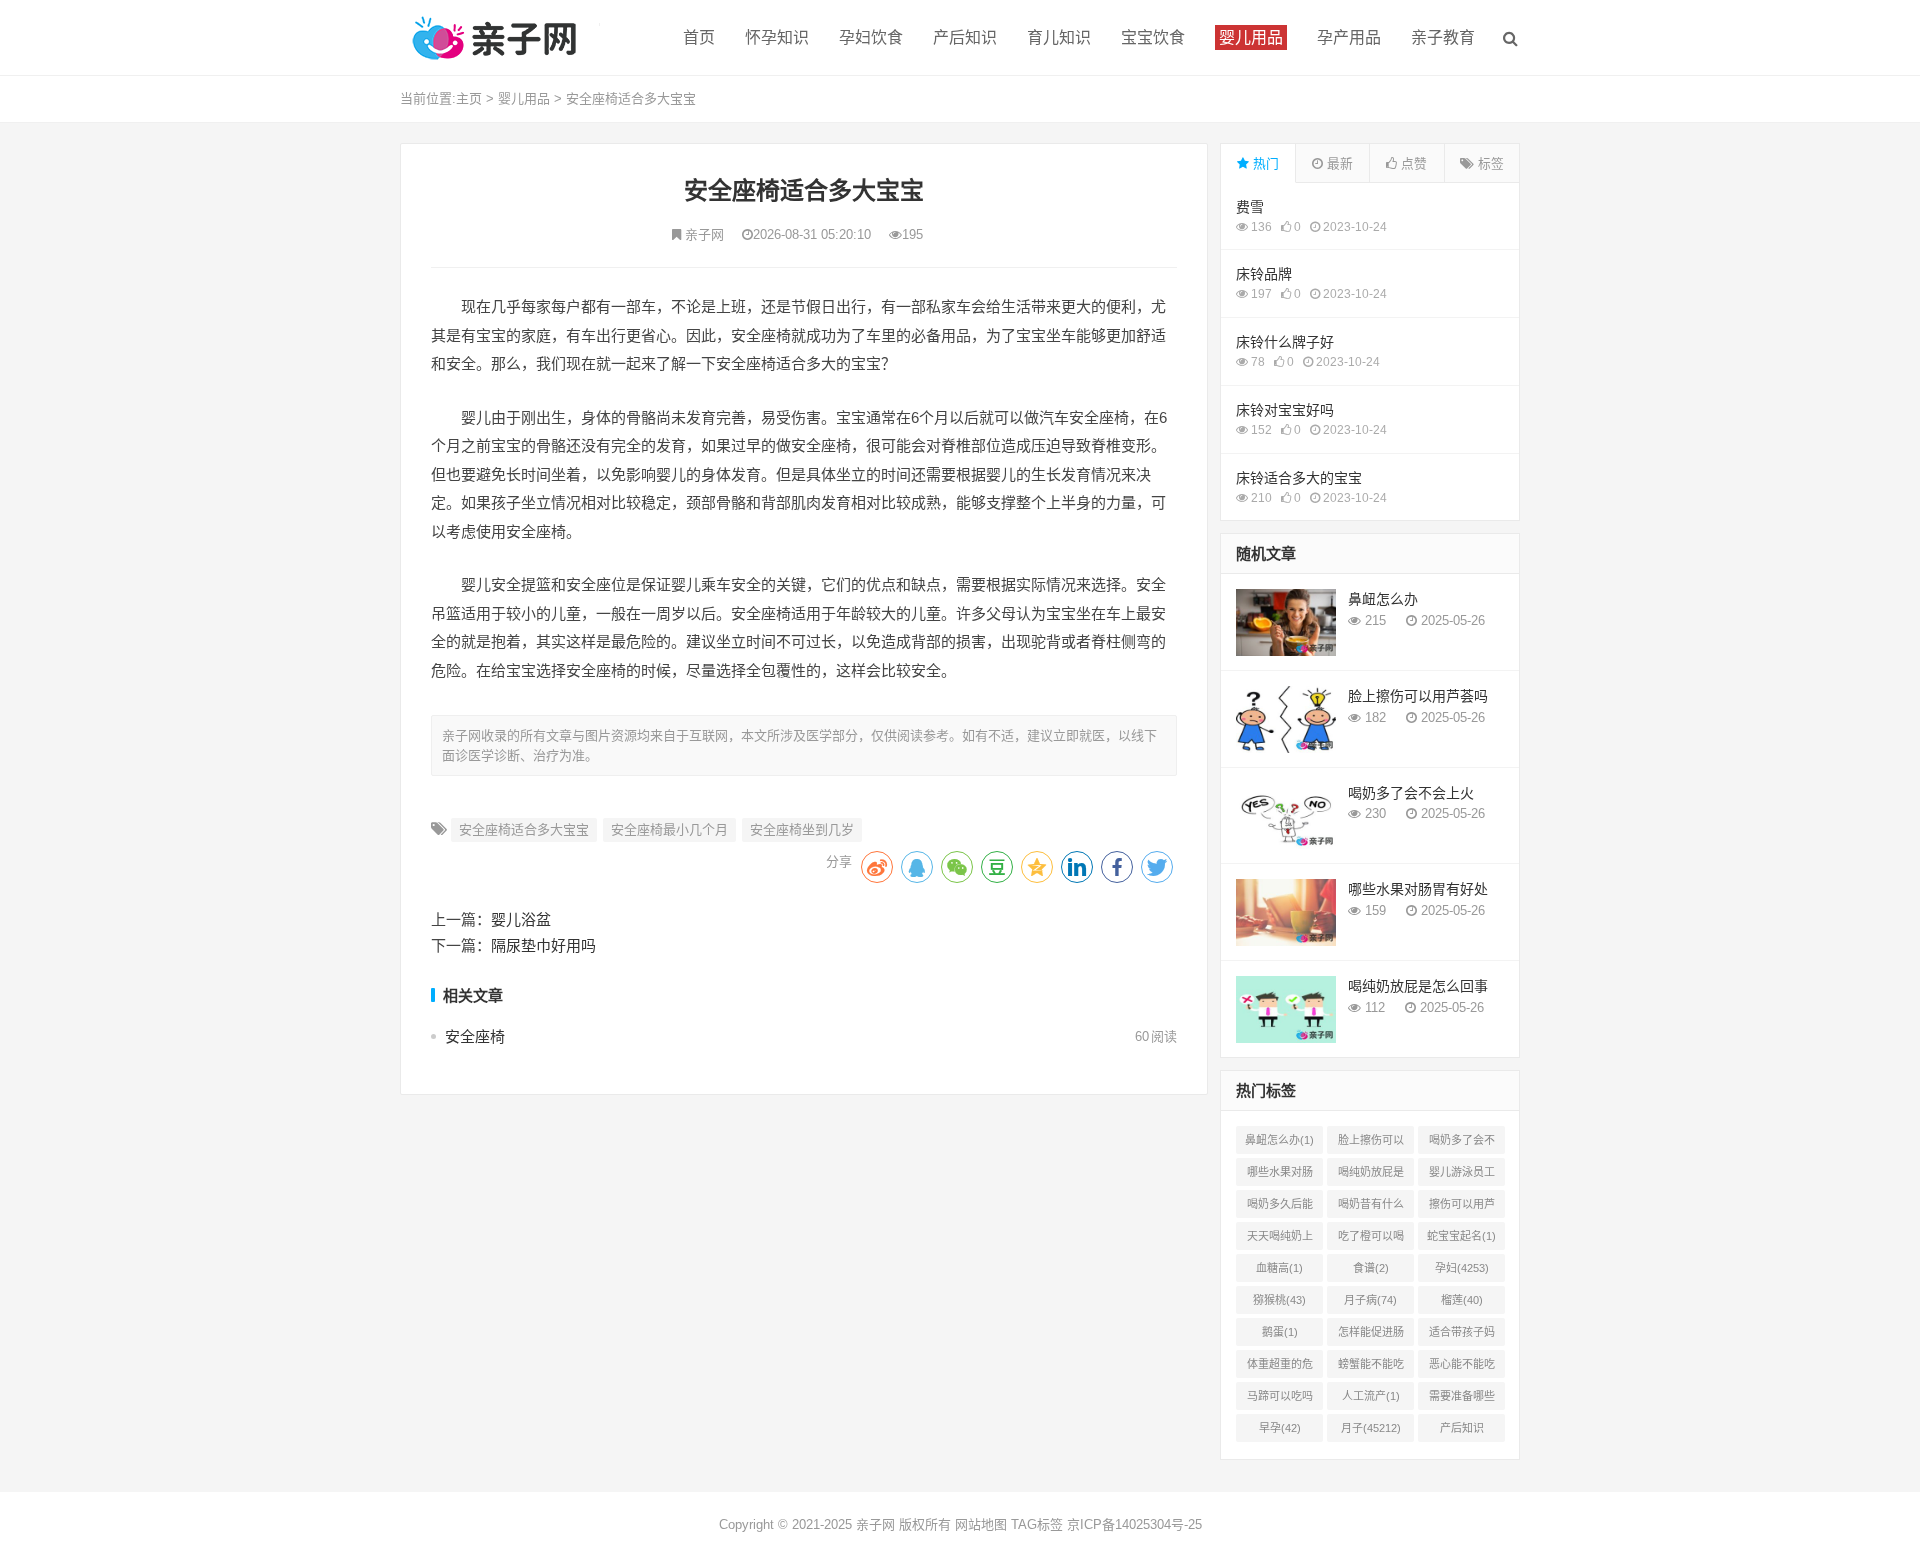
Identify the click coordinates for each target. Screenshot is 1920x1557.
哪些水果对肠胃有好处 (1418, 889)
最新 (1338, 163)
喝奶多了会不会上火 (1411, 793)
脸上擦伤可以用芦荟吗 (1418, 696)
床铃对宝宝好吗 (1285, 410)
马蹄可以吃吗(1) (1280, 1400)
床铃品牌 (1264, 274)
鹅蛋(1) (1280, 1332)
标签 (1489, 163)
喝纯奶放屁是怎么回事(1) (1371, 1176)
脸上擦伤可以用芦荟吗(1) (1371, 1144)
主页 (469, 98)
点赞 (1412, 163)
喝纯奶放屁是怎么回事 (1418, 986)
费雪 (1250, 207)
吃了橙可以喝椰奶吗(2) (1371, 1240)
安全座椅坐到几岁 (802, 829)
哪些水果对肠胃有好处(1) (1280, 1176)
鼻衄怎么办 (1383, 599)
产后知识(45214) (1462, 1432)
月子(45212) (1371, 1428)
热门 (1264, 163)
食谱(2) (1371, 1268)
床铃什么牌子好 (1285, 342)
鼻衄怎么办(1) (1279, 1140)
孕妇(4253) (1462, 1268)
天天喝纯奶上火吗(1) (1280, 1240)
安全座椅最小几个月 (669, 829)
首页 (699, 37)
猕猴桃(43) (1279, 1300)
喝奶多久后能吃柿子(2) (1280, 1208)
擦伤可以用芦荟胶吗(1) (1462, 1208)
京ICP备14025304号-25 (1134, 1524)
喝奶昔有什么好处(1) (1371, 1208)
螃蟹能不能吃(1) (1371, 1368)
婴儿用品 (524, 98)
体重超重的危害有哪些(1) (1280, 1368)
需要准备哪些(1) (1462, 1400)
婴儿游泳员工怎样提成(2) (1462, 1176)
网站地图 (981, 1524)
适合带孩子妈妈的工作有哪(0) (1462, 1336)
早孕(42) (1280, 1428)
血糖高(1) (1279, 1268)
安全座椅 (475, 1036)
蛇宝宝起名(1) (1461, 1236)
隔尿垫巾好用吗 (543, 945)
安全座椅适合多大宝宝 (631, 98)
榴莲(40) (1462, 1300)
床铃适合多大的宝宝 (1299, 478)
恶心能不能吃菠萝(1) (1462, 1368)
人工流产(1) (1371, 1396)
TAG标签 (1037, 1524)
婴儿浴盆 (521, 919)
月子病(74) (1370, 1300)
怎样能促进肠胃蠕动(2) (1371, 1336)
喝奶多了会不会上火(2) (1462, 1144)
